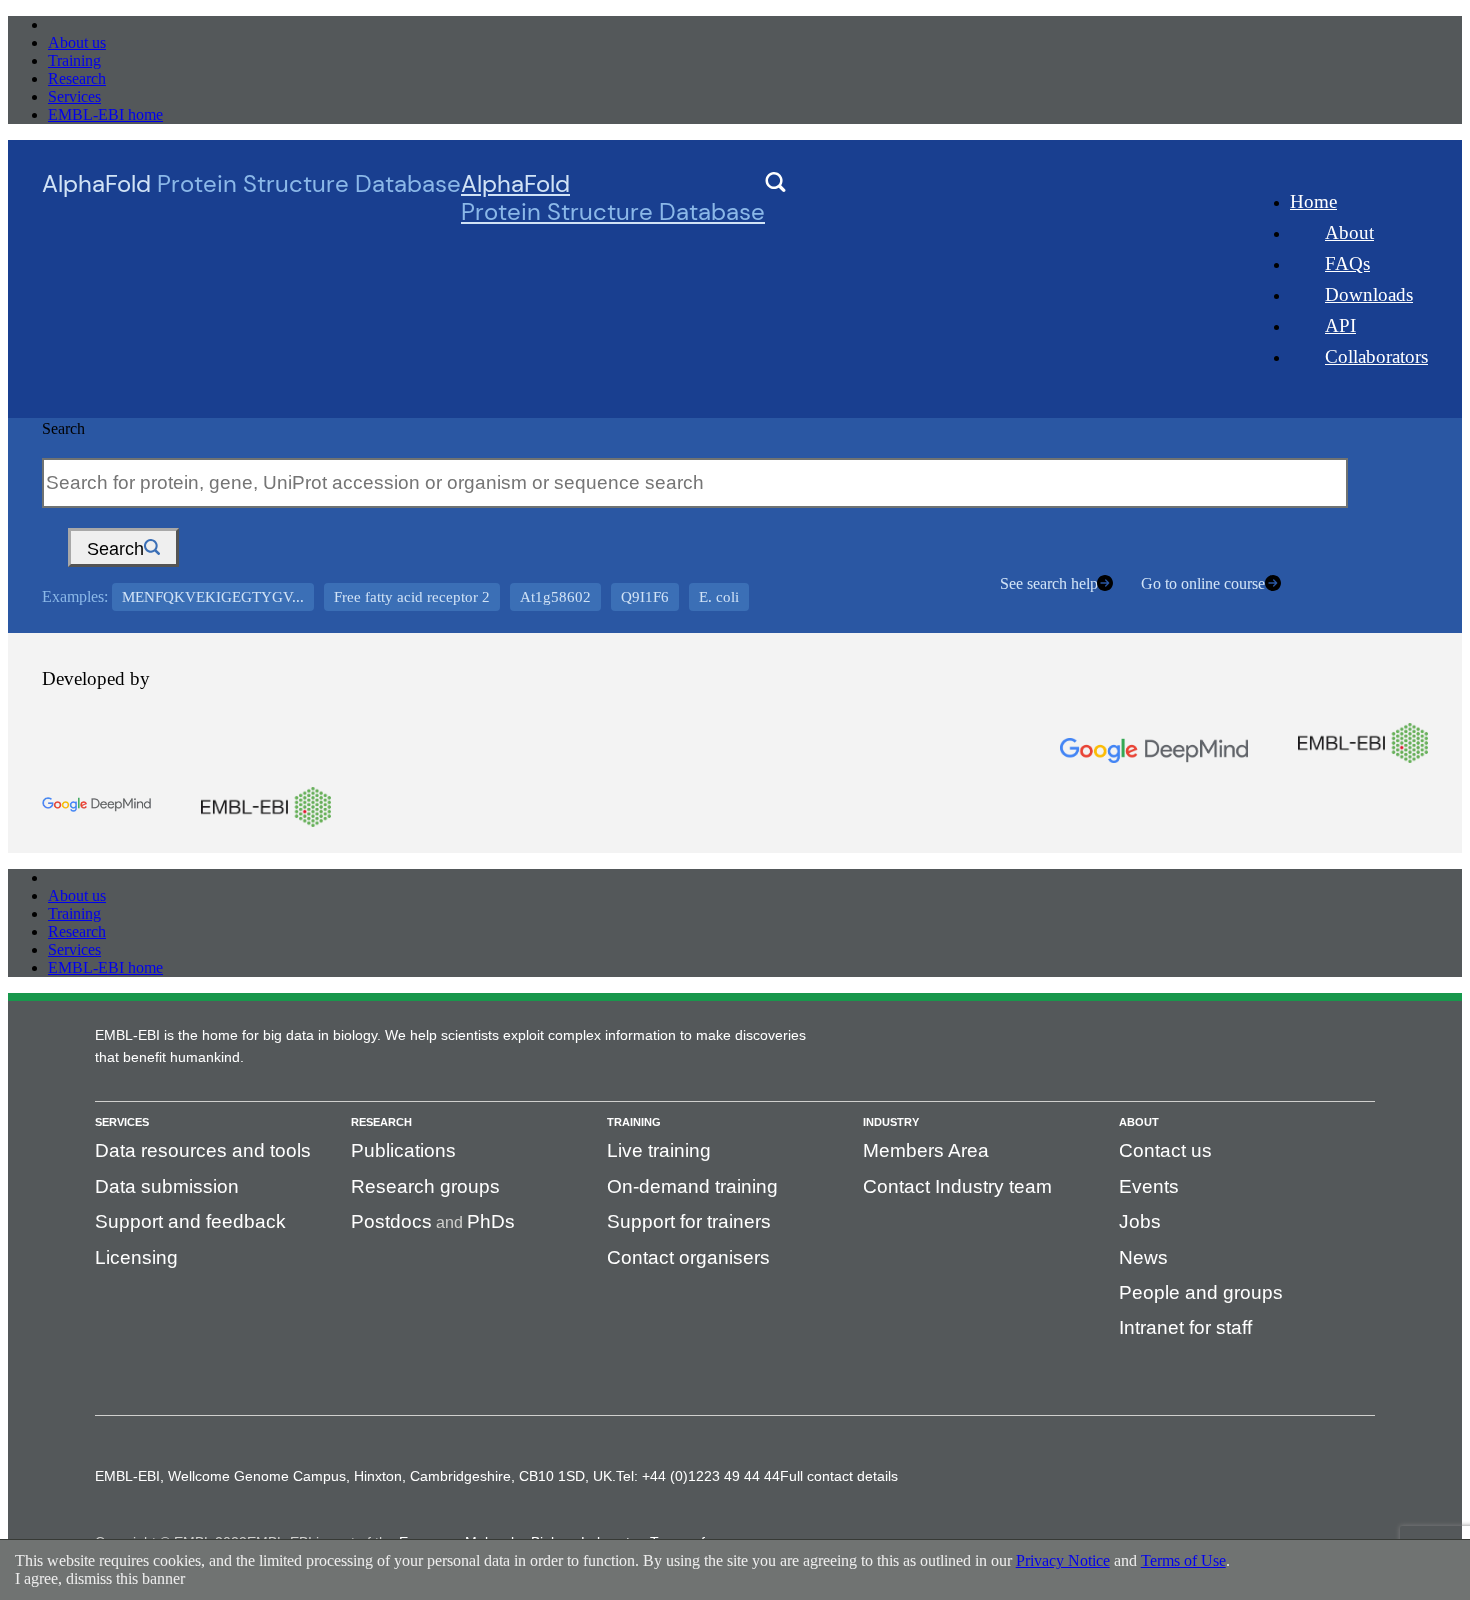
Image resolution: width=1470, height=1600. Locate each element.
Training (74, 60)
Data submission (167, 1186)
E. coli (719, 597)
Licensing (136, 1257)
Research (77, 78)
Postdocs (391, 1221)
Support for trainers (689, 1221)
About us (77, 42)
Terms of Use (1183, 1560)
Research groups (425, 1186)
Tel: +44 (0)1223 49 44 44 (698, 1476)
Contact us (1165, 1150)
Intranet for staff (1185, 1327)
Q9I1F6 (645, 597)
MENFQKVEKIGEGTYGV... (213, 597)
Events (1149, 1186)
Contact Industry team (957, 1186)
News (1143, 1257)
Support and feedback (190, 1221)
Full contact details (839, 1476)
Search (63, 428)
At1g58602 (555, 597)
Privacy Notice (1063, 1560)
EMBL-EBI (86, 24)
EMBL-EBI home (105, 114)
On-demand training (692, 1186)
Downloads (1369, 294)
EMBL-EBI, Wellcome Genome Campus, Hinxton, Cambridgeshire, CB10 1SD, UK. (355, 1476)
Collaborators (1376, 356)
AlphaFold (613, 198)
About (1349, 232)
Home (1313, 201)
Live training (659, 1150)
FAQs (1347, 263)
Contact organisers (688, 1257)
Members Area (926, 1150)
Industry (891, 1122)
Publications (403, 1150)
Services (74, 96)
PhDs (491, 1221)
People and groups (1201, 1292)
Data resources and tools (203, 1150)
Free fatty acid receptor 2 (412, 597)
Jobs (1140, 1221)
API (1340, 325)
